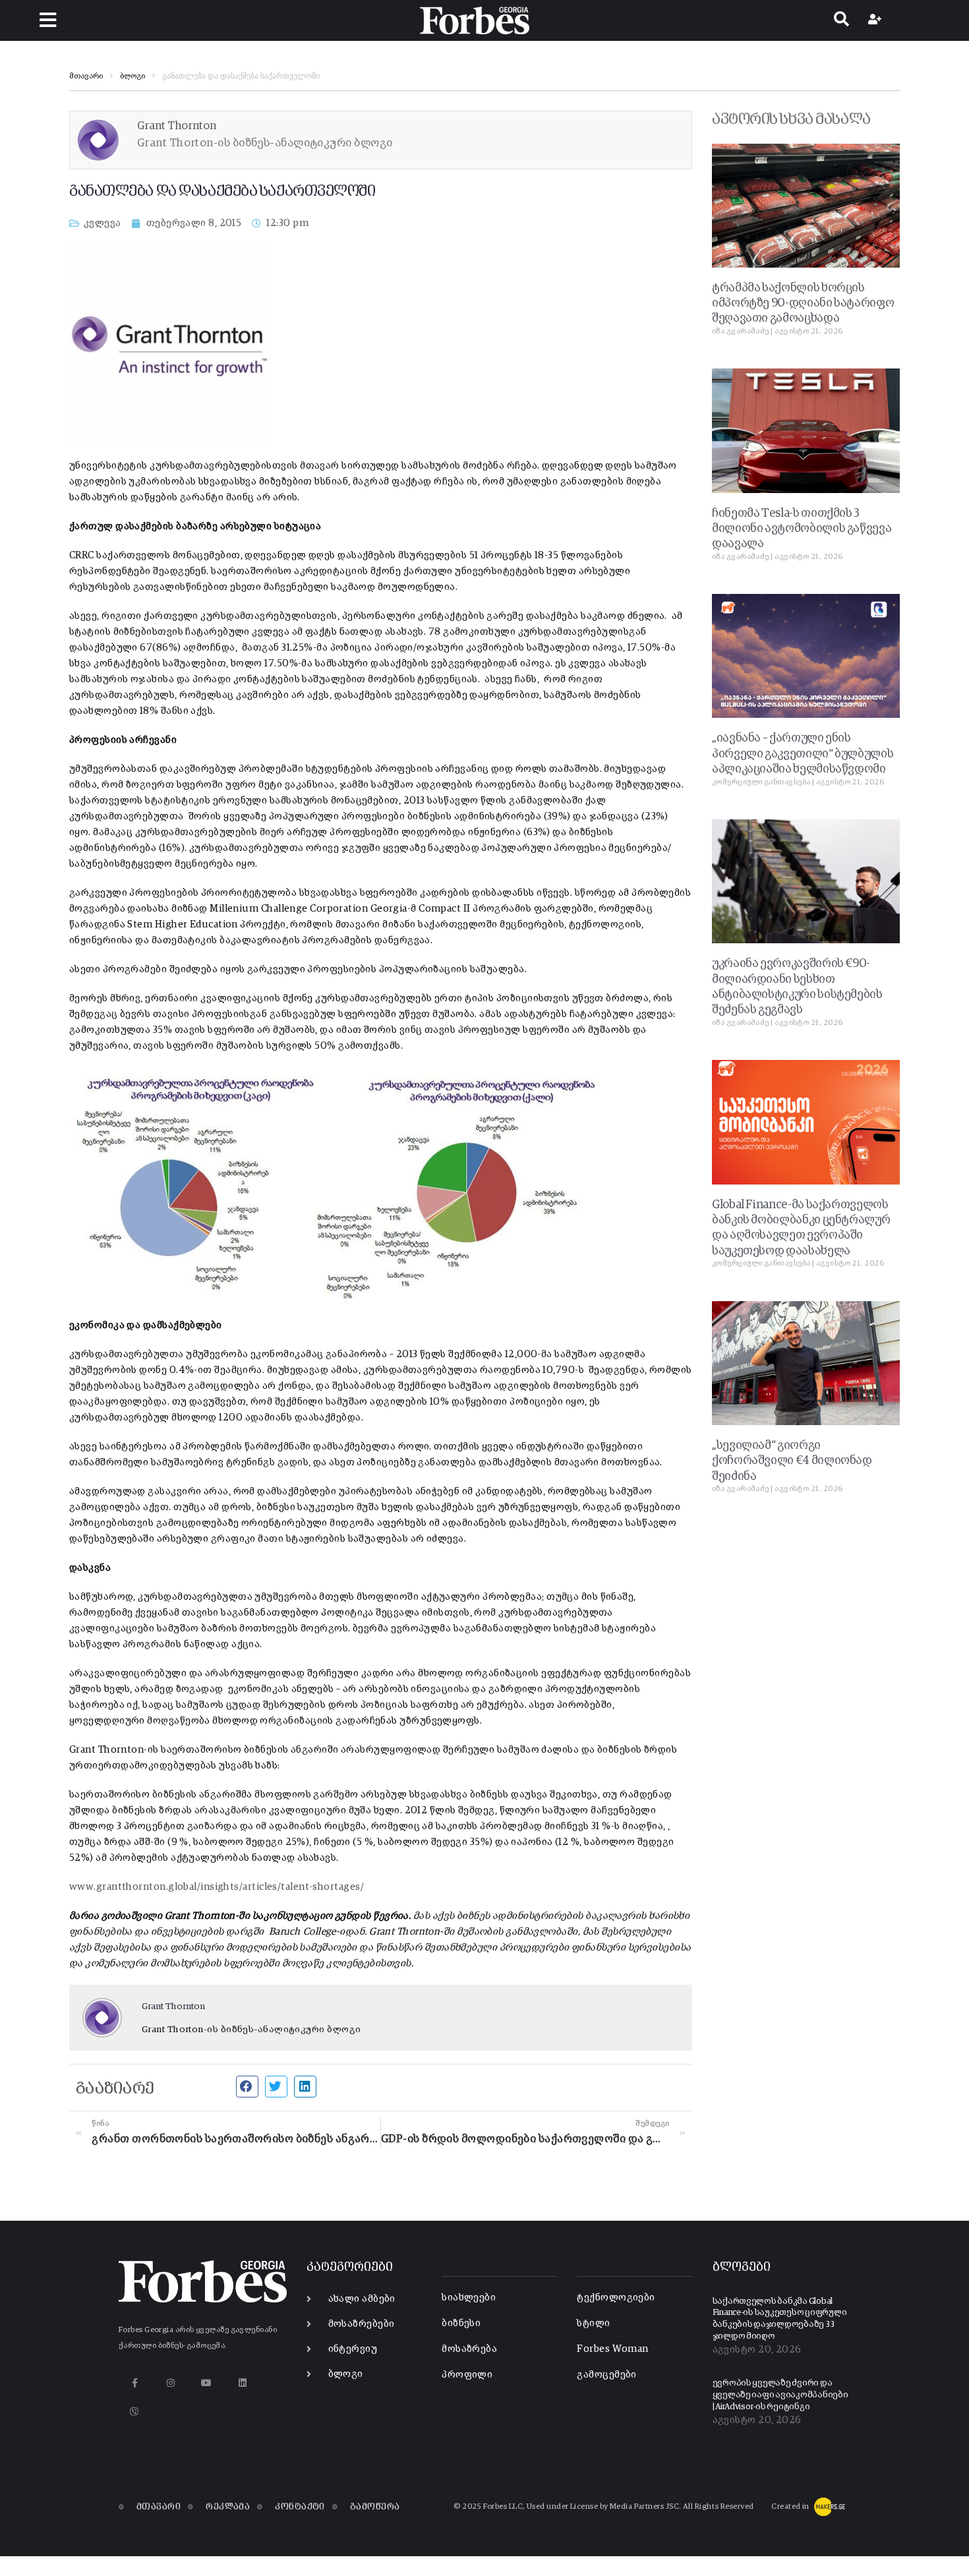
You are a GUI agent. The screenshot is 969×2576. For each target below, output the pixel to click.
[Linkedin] (242, 2383)
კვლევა (103, 223)
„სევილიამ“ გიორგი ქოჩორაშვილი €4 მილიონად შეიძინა (792, 1461)
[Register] (876, 20)
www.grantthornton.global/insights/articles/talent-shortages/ (217, 1887)
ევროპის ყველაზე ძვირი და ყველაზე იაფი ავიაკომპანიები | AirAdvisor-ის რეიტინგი (780, 2395)
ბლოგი (132, 76)
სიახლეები (469, 2298)
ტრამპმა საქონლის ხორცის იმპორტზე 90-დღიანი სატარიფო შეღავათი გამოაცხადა (803, 304)
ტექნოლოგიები (616, 2298)
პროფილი (467, 2375)
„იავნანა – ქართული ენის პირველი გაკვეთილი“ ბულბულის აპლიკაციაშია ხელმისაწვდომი (803, 754)
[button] (48, 20)
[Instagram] (170, 2383)
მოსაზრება (469, 2349)
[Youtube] (207, 2383)
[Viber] (135, 2412)
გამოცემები (607, 2375)
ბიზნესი (461, 2323)
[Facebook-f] (135, 2383)
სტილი (593, 2323)
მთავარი (86, 76)
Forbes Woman (612, 2349)
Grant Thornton (173, 2006)
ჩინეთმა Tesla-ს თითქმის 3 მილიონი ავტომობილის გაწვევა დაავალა (802, 529)
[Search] (841, 20)
